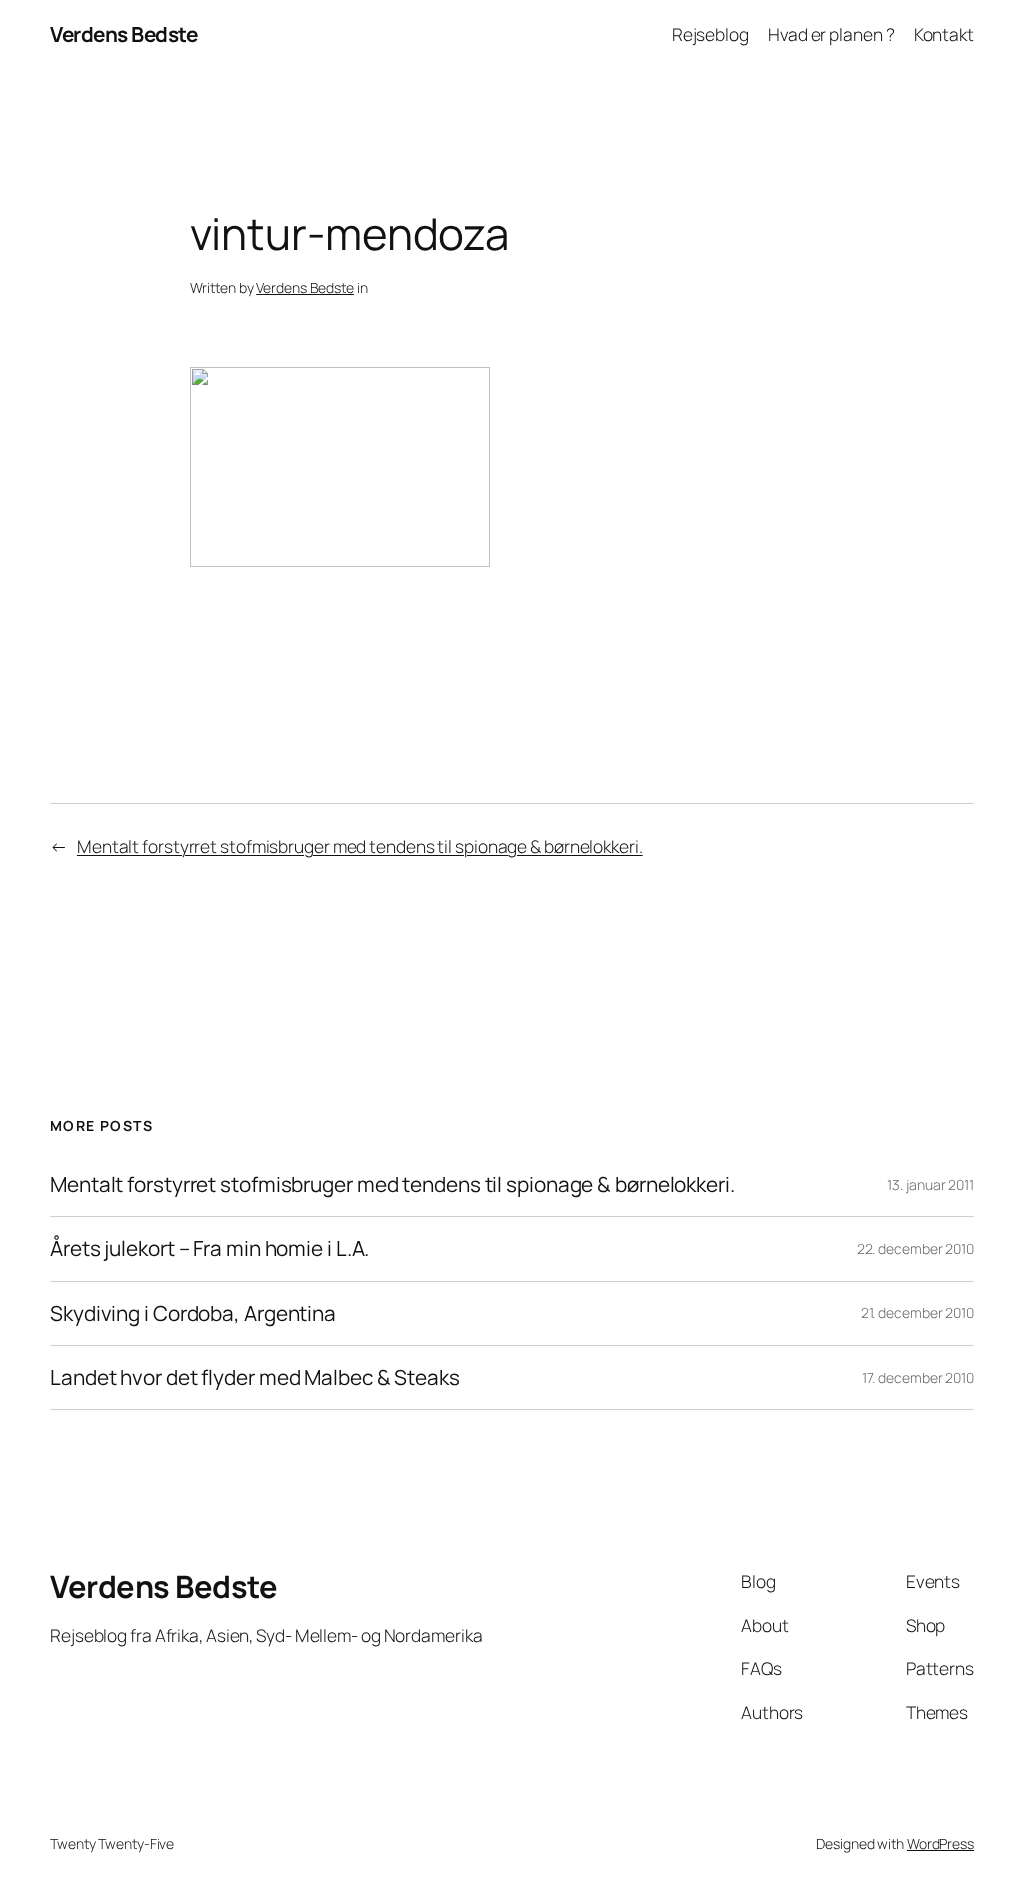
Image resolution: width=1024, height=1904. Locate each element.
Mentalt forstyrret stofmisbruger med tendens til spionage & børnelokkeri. (360, 846)
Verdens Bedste (123, 34)
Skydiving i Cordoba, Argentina (193, 1313)
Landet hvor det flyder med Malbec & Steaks (255, 1377)
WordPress (940, 1843)
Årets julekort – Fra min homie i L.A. (209, 1248)
